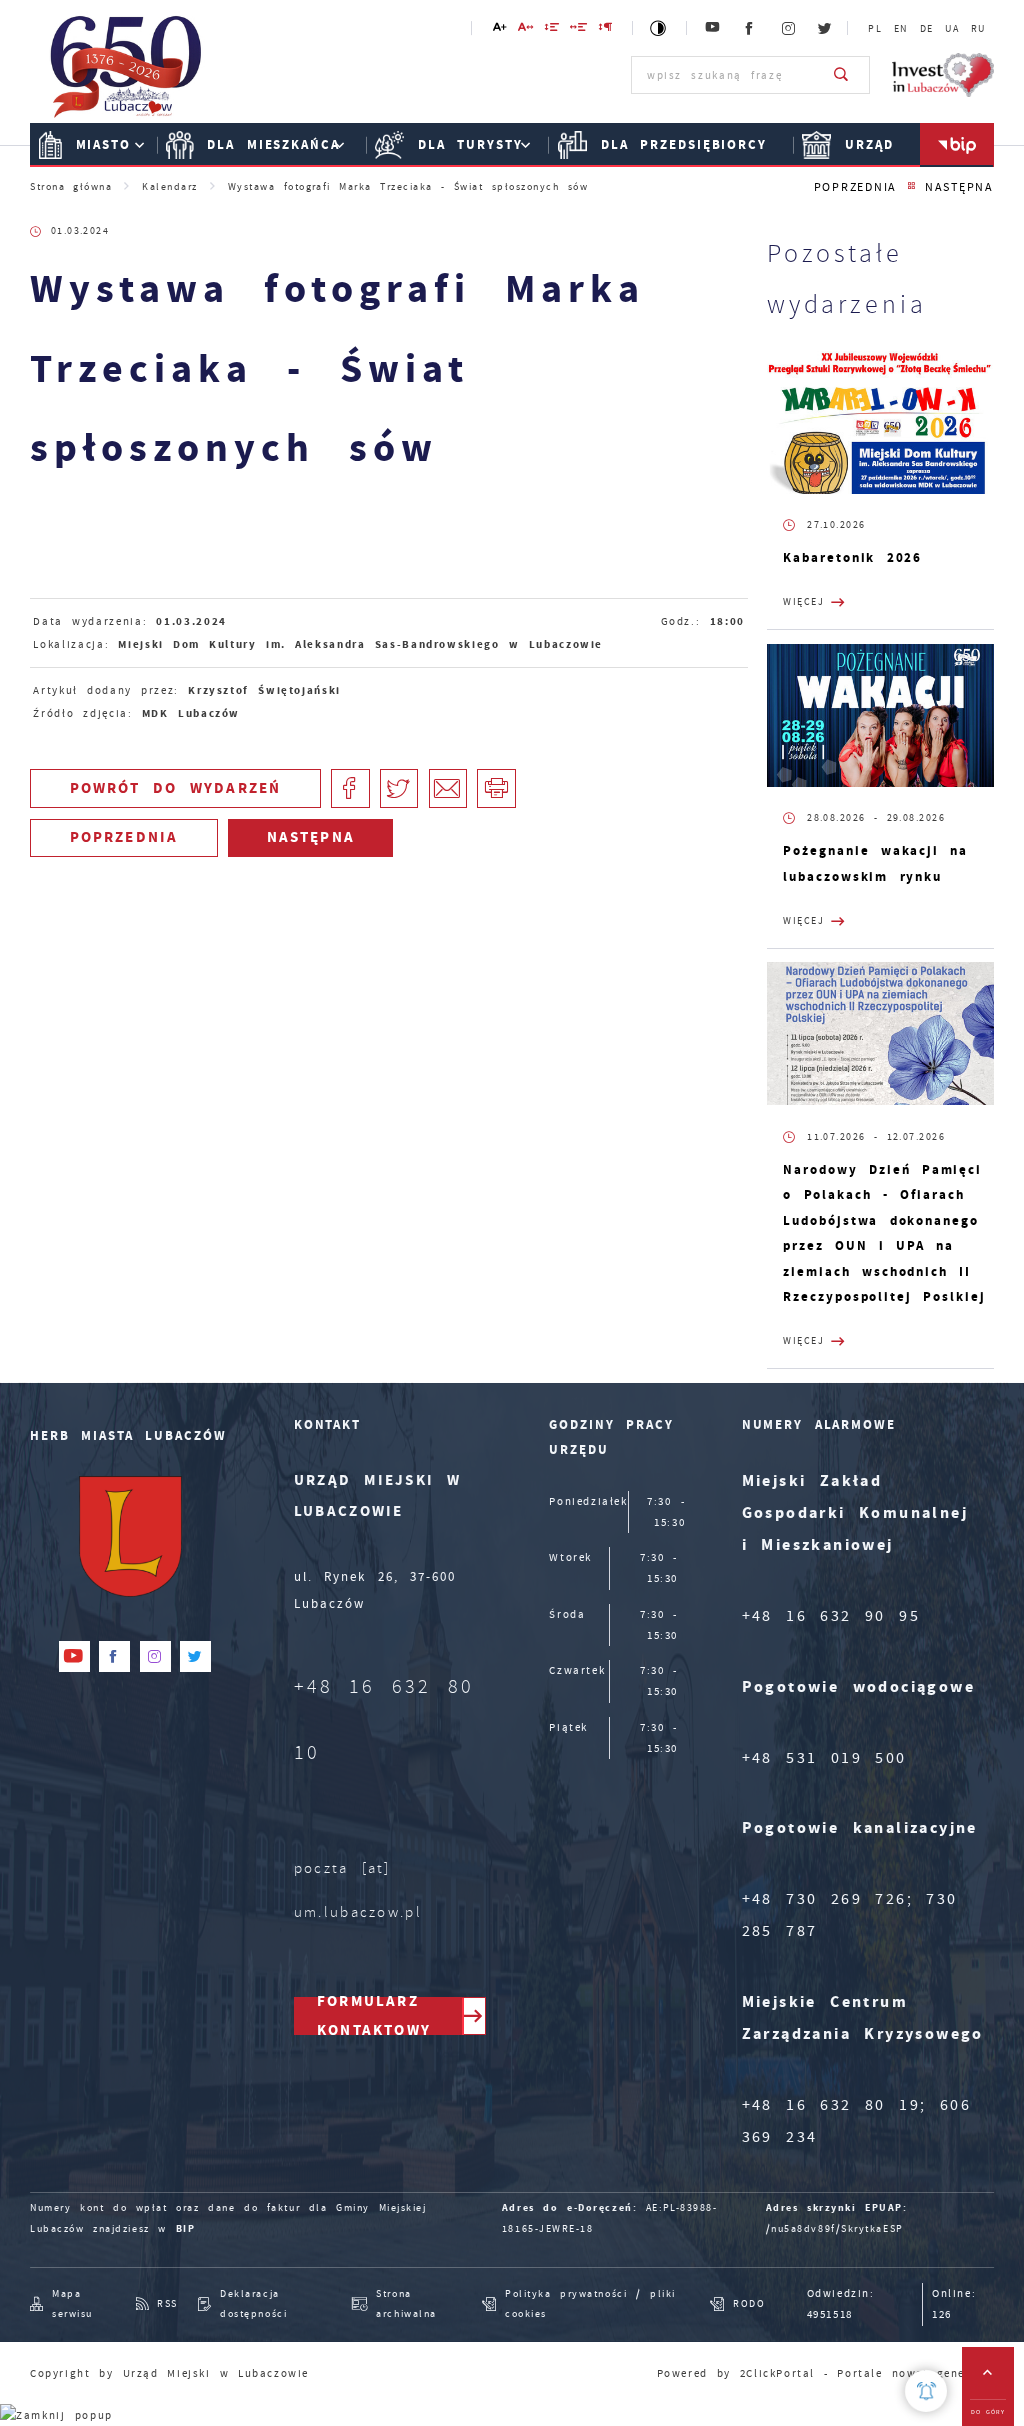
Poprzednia (856, 187)
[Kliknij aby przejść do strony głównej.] (126, 72)
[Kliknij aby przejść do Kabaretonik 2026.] (880, 422)
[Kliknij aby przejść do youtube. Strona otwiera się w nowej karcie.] (713, 28)
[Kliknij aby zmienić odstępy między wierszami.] (552, 30)
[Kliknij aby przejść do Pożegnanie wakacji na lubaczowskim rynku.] (880, 715)
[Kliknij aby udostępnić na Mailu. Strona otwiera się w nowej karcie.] (448, 788)
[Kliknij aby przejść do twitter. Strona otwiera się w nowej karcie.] (826, 28)
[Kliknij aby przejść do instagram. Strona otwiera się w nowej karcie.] (788, 28)
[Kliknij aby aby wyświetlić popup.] (926, 2391)
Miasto (104, 144)
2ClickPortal (777, 2373)
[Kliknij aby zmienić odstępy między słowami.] (579, 30)
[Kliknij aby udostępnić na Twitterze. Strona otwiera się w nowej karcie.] (399, 788)
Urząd (869, 144)
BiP (957, 145)
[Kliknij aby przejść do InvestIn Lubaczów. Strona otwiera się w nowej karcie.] (943, 75)
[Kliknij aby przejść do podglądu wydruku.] (496, 788)
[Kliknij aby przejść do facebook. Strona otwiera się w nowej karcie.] (750, 28)
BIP (186, 2228)
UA (952, 29)
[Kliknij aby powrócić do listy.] (911, 187)
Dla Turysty (470, 144)
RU (978, 29)
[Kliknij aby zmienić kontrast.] (659, 28)
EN (901, 29)
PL (875, 29)
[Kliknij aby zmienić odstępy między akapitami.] (606, 30)
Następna (959, 187)
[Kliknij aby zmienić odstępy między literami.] (526, 30)
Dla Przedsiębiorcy (684, 144)
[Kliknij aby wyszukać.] (841, 75)
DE (927, 29)
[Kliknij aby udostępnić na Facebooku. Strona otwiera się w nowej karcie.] (350, 788)
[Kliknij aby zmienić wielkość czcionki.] (500, 30)
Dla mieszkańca (273, 144)
